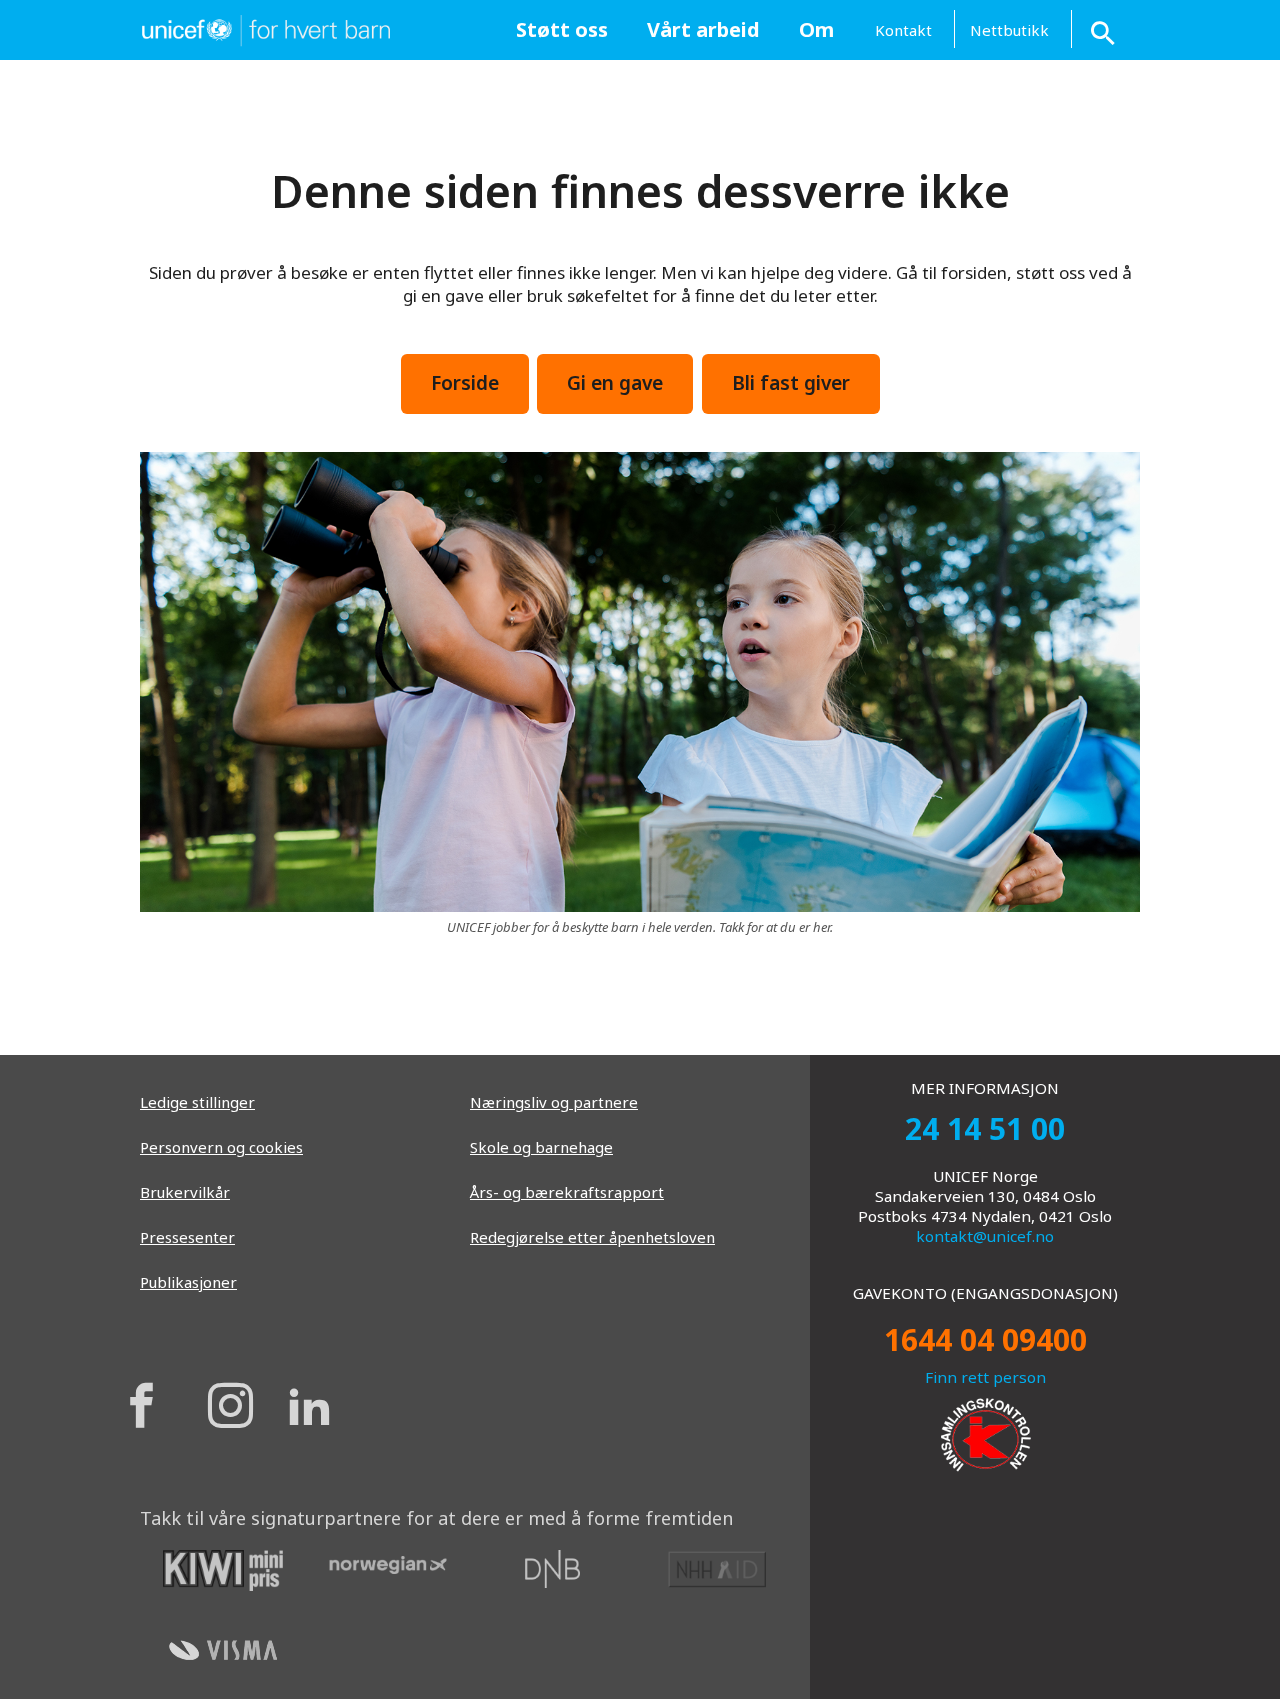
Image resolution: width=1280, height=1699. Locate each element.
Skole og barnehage (541, 1147)
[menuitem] (561, 30)
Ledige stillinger (197, 1102)
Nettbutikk (1009, 30)
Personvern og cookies (221, 1147)
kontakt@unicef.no (985, 1236)
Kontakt (903, 30)
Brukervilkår (185, 1192)
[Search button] (1105, 29)
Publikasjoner (188, 1282)
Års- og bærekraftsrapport (567, 1192)
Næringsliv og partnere (554, 1102)
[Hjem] (265, 27)
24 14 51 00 (985, 1128)
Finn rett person (985, 1377)
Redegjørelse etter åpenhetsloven (592, 1237)
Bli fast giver (791, 383)
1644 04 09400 (985, 1339)
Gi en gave (615, 383)
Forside (465, 383)
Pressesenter (187, 1237)
